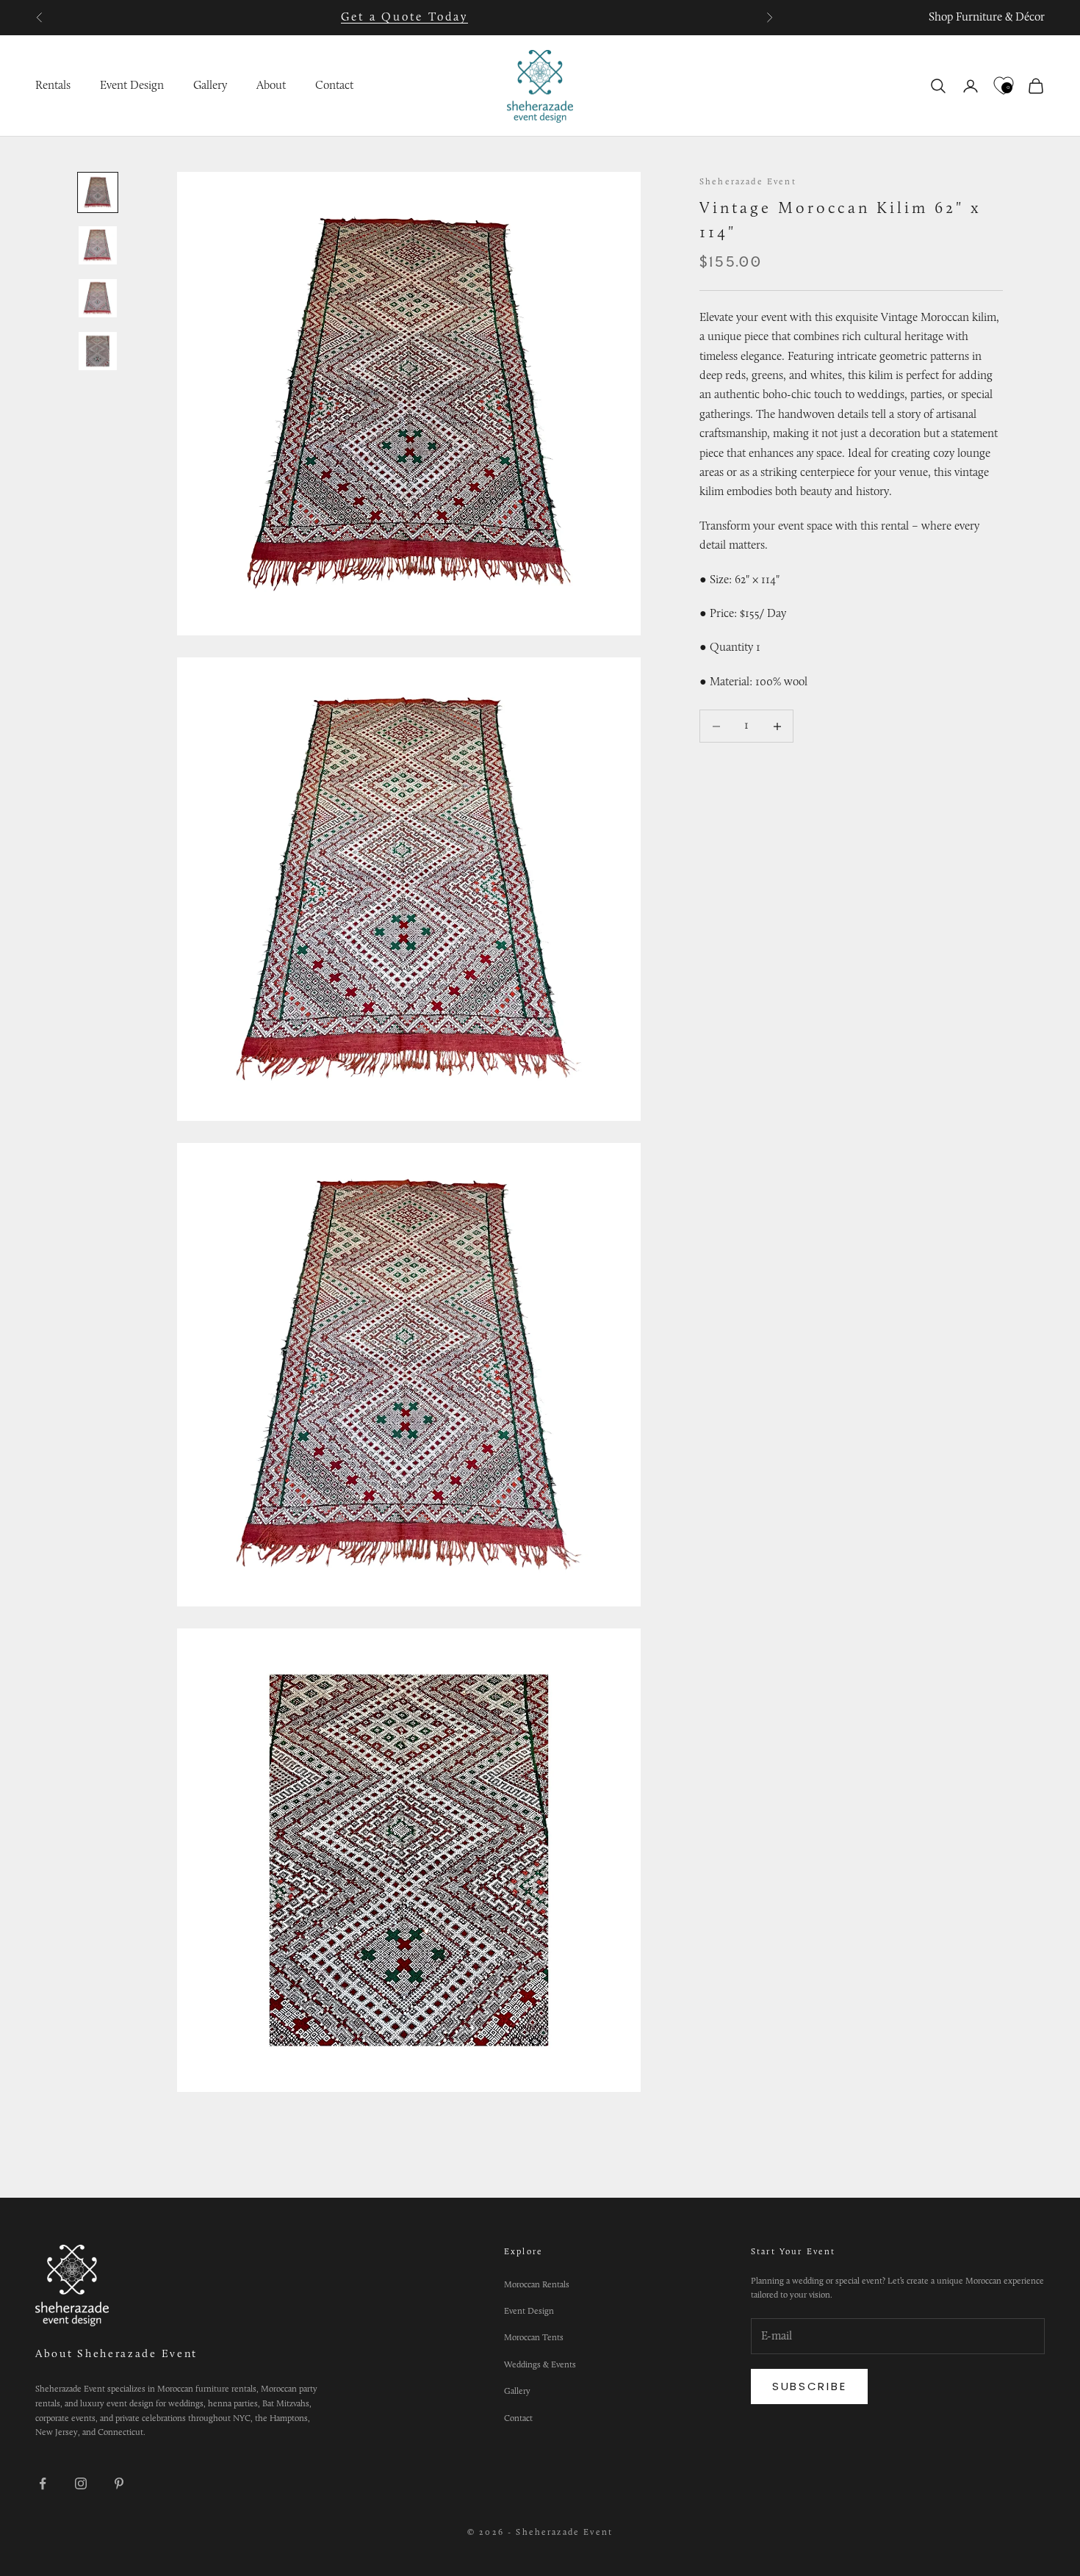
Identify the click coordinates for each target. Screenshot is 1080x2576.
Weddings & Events (540, 2365)
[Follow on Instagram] (81, 2483)
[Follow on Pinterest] (119, 2483)
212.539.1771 (431, 18)
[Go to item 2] (98, 245)
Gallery (210, 86)
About (271, 86)
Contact (334, 86)
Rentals (53, 86)
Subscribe (809, 2386)
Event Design (132, 86)
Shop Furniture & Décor (987, 18)
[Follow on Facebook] (43, 2483)
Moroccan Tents (534, 2338)
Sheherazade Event (748, 182)
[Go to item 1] (98, 192)
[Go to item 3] (98, 298)
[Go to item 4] (98, 351)
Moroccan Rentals (537, 2285)
